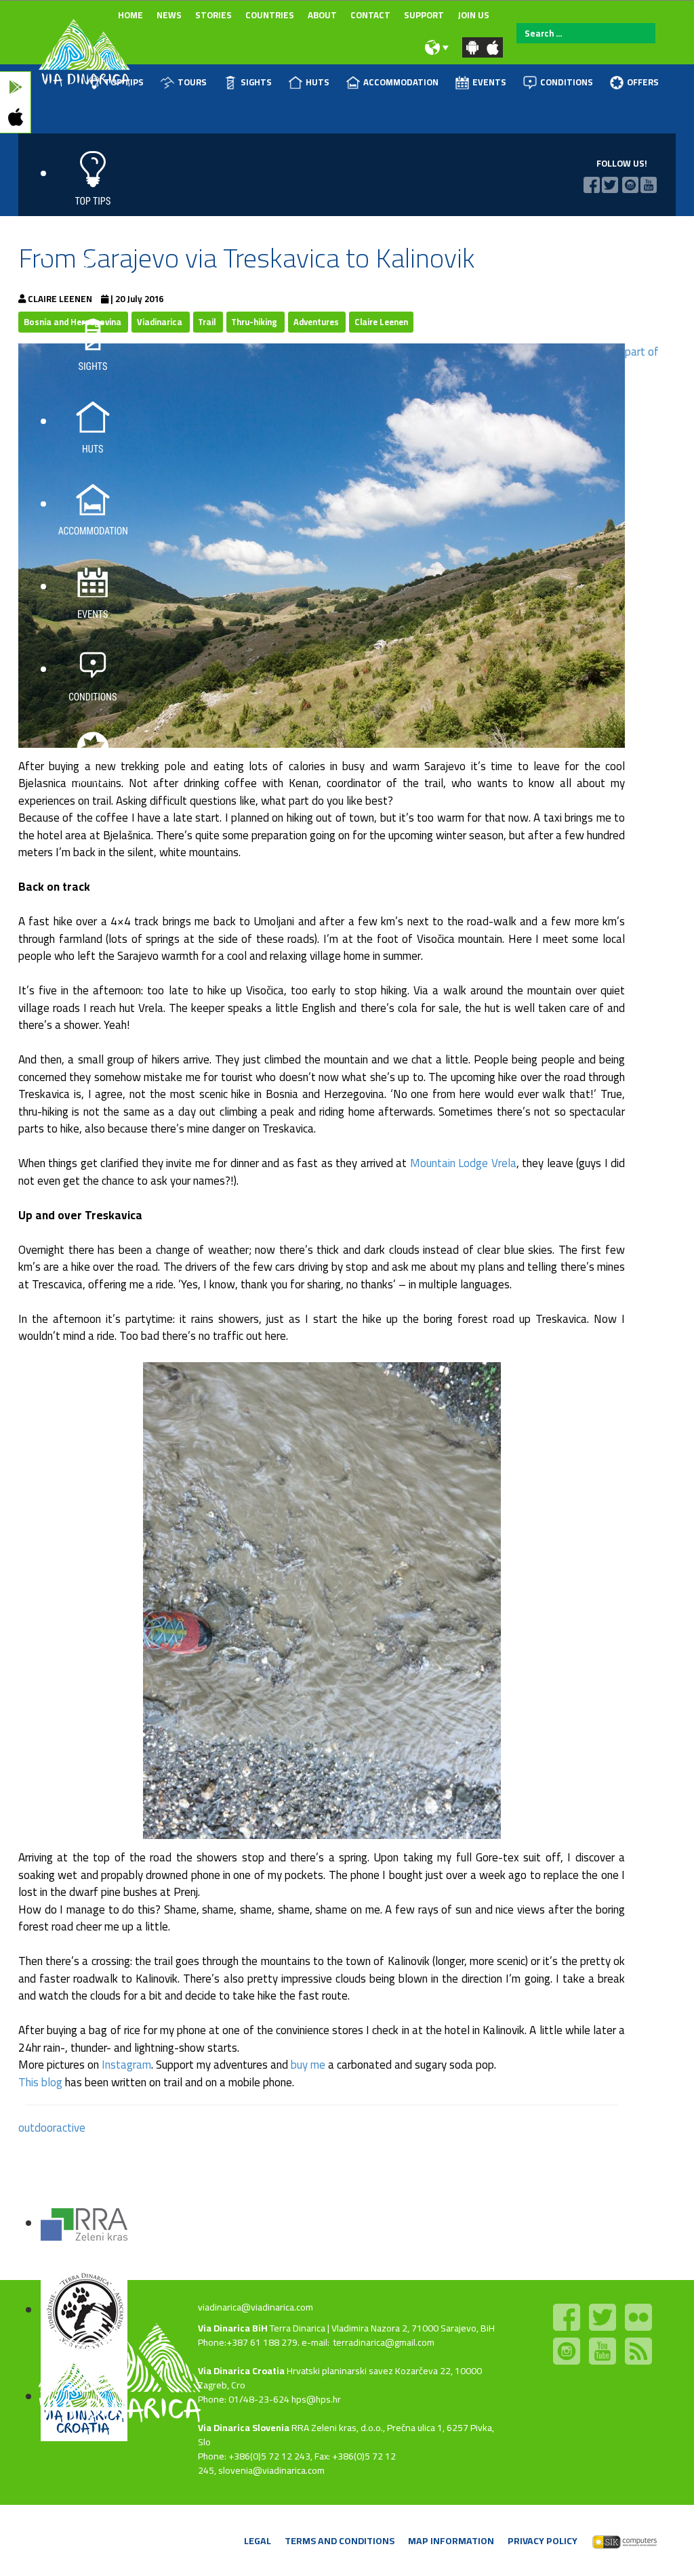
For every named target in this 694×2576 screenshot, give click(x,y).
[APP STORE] (15, 118)
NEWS (169, 15)
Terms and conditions (340, 2541)
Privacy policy (543, 2541)
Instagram (126, 2065)
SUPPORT (424, 15)
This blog (40, 2082)
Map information (451, 2541)
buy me (308, 2065)
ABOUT (322, 15)
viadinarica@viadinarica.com (256, 2307)
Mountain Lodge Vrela (463, 1163)
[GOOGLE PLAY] (15, 87)
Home (130, 15)
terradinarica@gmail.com (384, 2342)
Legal (258, 2541)
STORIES (213, 15)
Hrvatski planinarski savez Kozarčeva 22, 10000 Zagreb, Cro (340, 2378)
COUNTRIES (270, 15)
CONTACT (370, 15)
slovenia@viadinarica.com (271, 2470)
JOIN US (473, 15)
